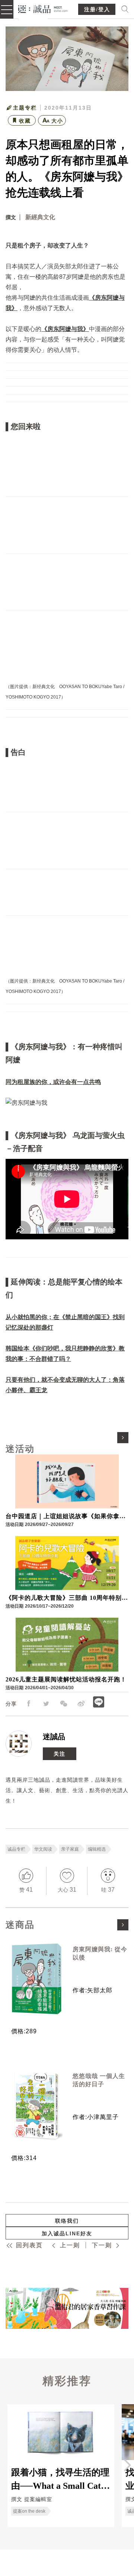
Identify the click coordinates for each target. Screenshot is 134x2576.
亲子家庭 (70, 1849)
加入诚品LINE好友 (67, 2233)
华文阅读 (43, 1849)
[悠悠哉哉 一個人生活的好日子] (36, 2106)
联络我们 (67, 2221)
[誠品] (43, 8)
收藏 (25, 121)
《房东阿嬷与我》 (65, 329)
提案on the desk (29, 2511)
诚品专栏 (16, 1849)
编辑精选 (97, 1849)
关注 (60, 1754)
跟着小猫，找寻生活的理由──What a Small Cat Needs (60, 2479)
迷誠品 (54, 1737)
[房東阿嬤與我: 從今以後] (36, 1979)
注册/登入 (97, 10)
